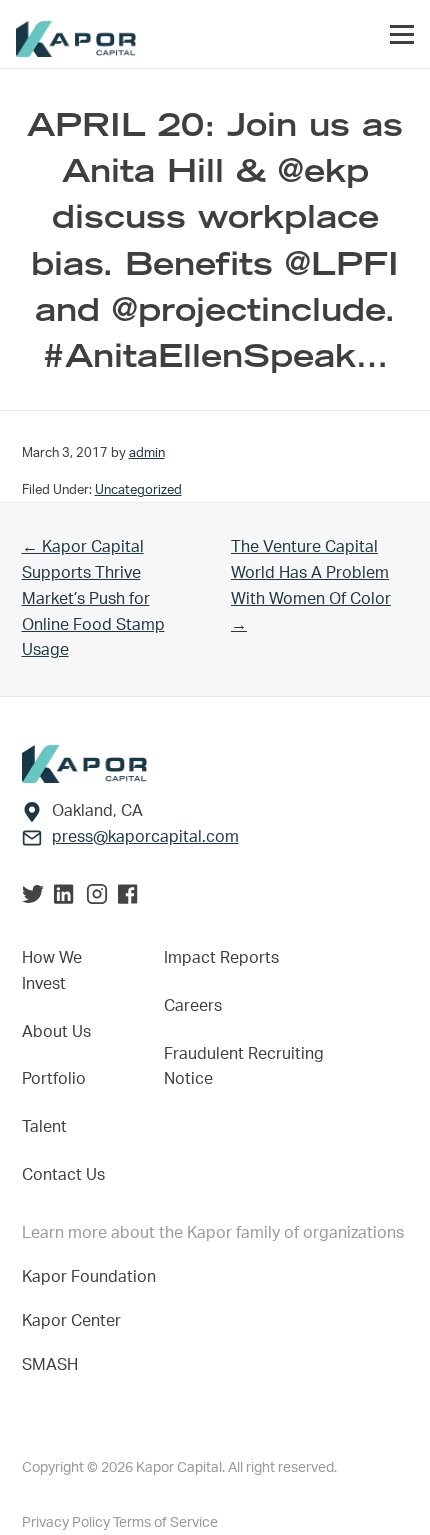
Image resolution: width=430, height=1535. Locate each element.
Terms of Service (165, 1523)
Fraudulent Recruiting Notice (244, 1067)
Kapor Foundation (93, 1277)
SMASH (50, 1365)
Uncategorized (138, 490)
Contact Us (63, 1175)
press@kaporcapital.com (145, 837)
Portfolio (54, 1079)
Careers (193, 1006)
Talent (44, 1127)
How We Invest (52, 971)
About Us (56, 1032)
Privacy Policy (67, 1523)
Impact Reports (221, 958)
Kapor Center (75, 1321)
